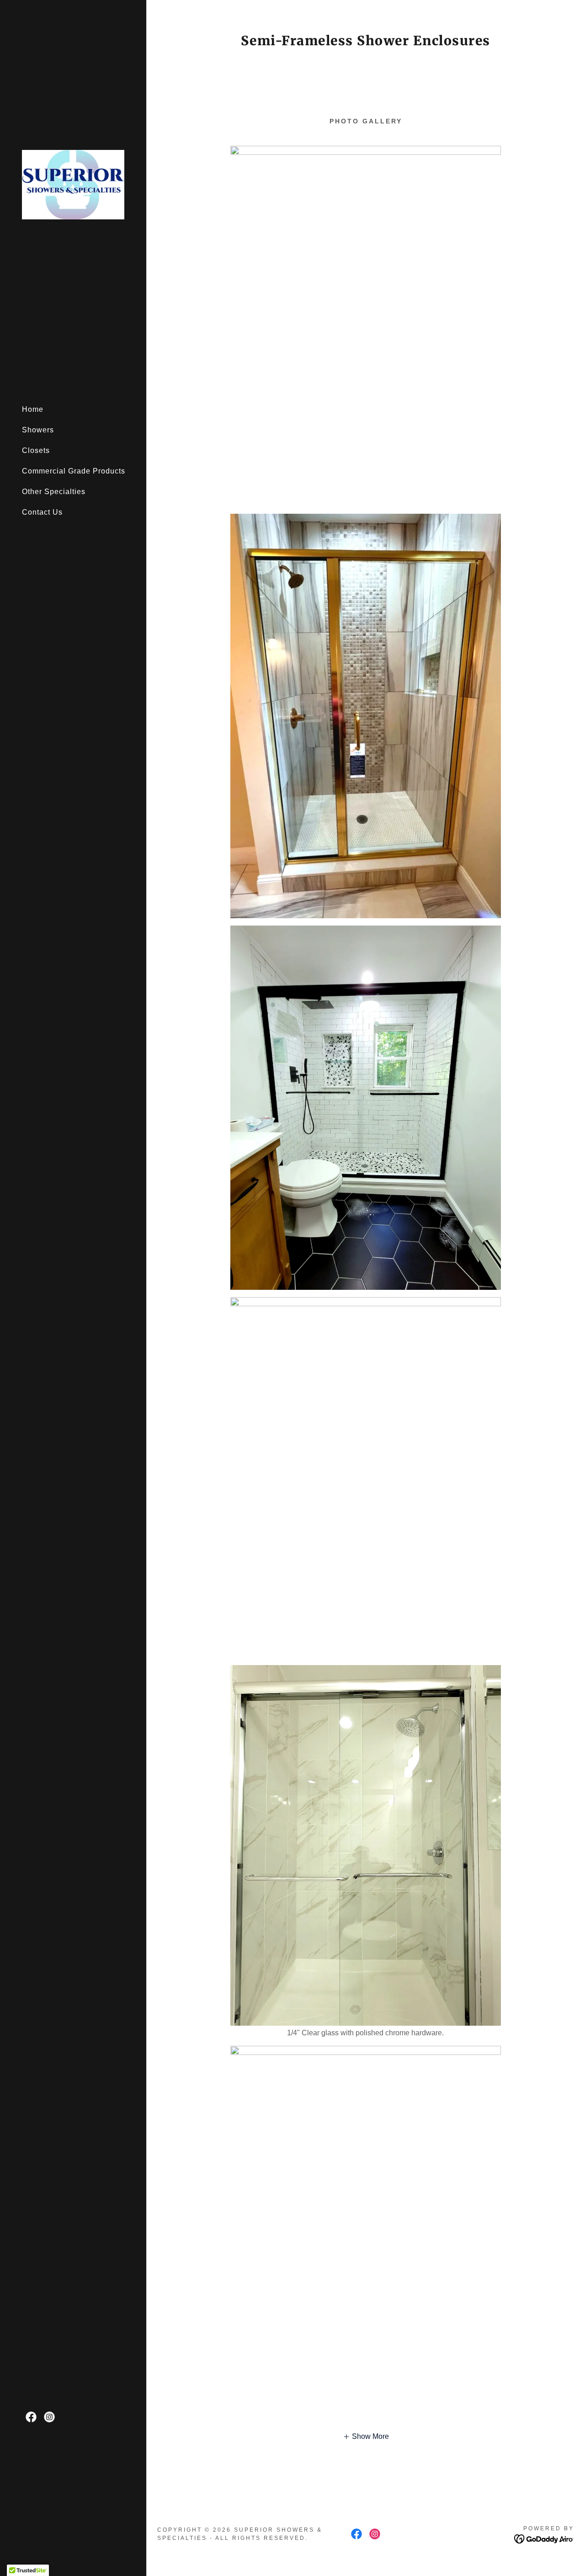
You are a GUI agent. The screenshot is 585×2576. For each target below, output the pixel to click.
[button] (366, 2437)
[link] (73, 184)
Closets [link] (36, 450)
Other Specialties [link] (54, 492)
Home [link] (33, 409)
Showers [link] (38, 430)
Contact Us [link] (42, 512)
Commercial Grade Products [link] (74, 471)
